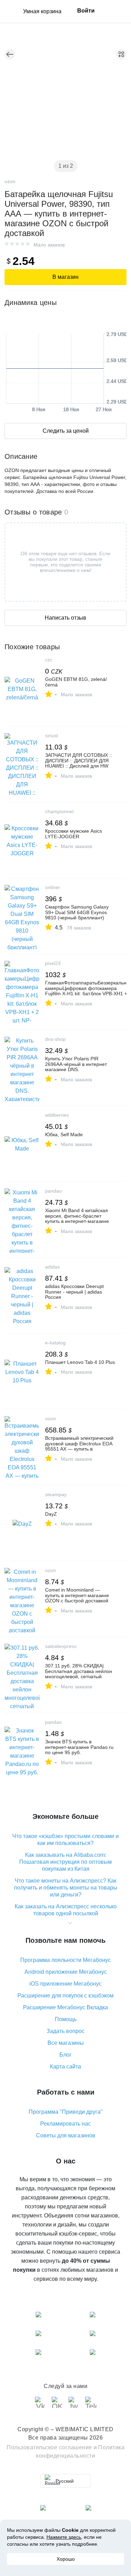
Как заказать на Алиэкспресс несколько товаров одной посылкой (66, 1910)
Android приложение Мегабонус (66, 1972)
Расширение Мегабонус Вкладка (65, 2007)
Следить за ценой (66, 431)
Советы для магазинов (66, 2135)
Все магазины (66, 2043)
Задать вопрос (65, 2031)
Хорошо (66, 2559)
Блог (65, 2055)
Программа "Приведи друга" (66, 2112)
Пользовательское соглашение (49, 2447)
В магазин (65, 277)
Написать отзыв (65, 618)
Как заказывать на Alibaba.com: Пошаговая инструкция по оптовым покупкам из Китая (65, 1862)
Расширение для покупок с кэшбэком (65, 1996)
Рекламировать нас (65, 2124)
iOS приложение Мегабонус (65, 1984)
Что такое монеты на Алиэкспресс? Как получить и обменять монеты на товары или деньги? (66, 1888)
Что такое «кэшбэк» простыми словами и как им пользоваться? (65, 1840)
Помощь (66, 2019)
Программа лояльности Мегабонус (65, 1960)
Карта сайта (65, 2067)
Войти (86, 11)
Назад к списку (10, 54)
